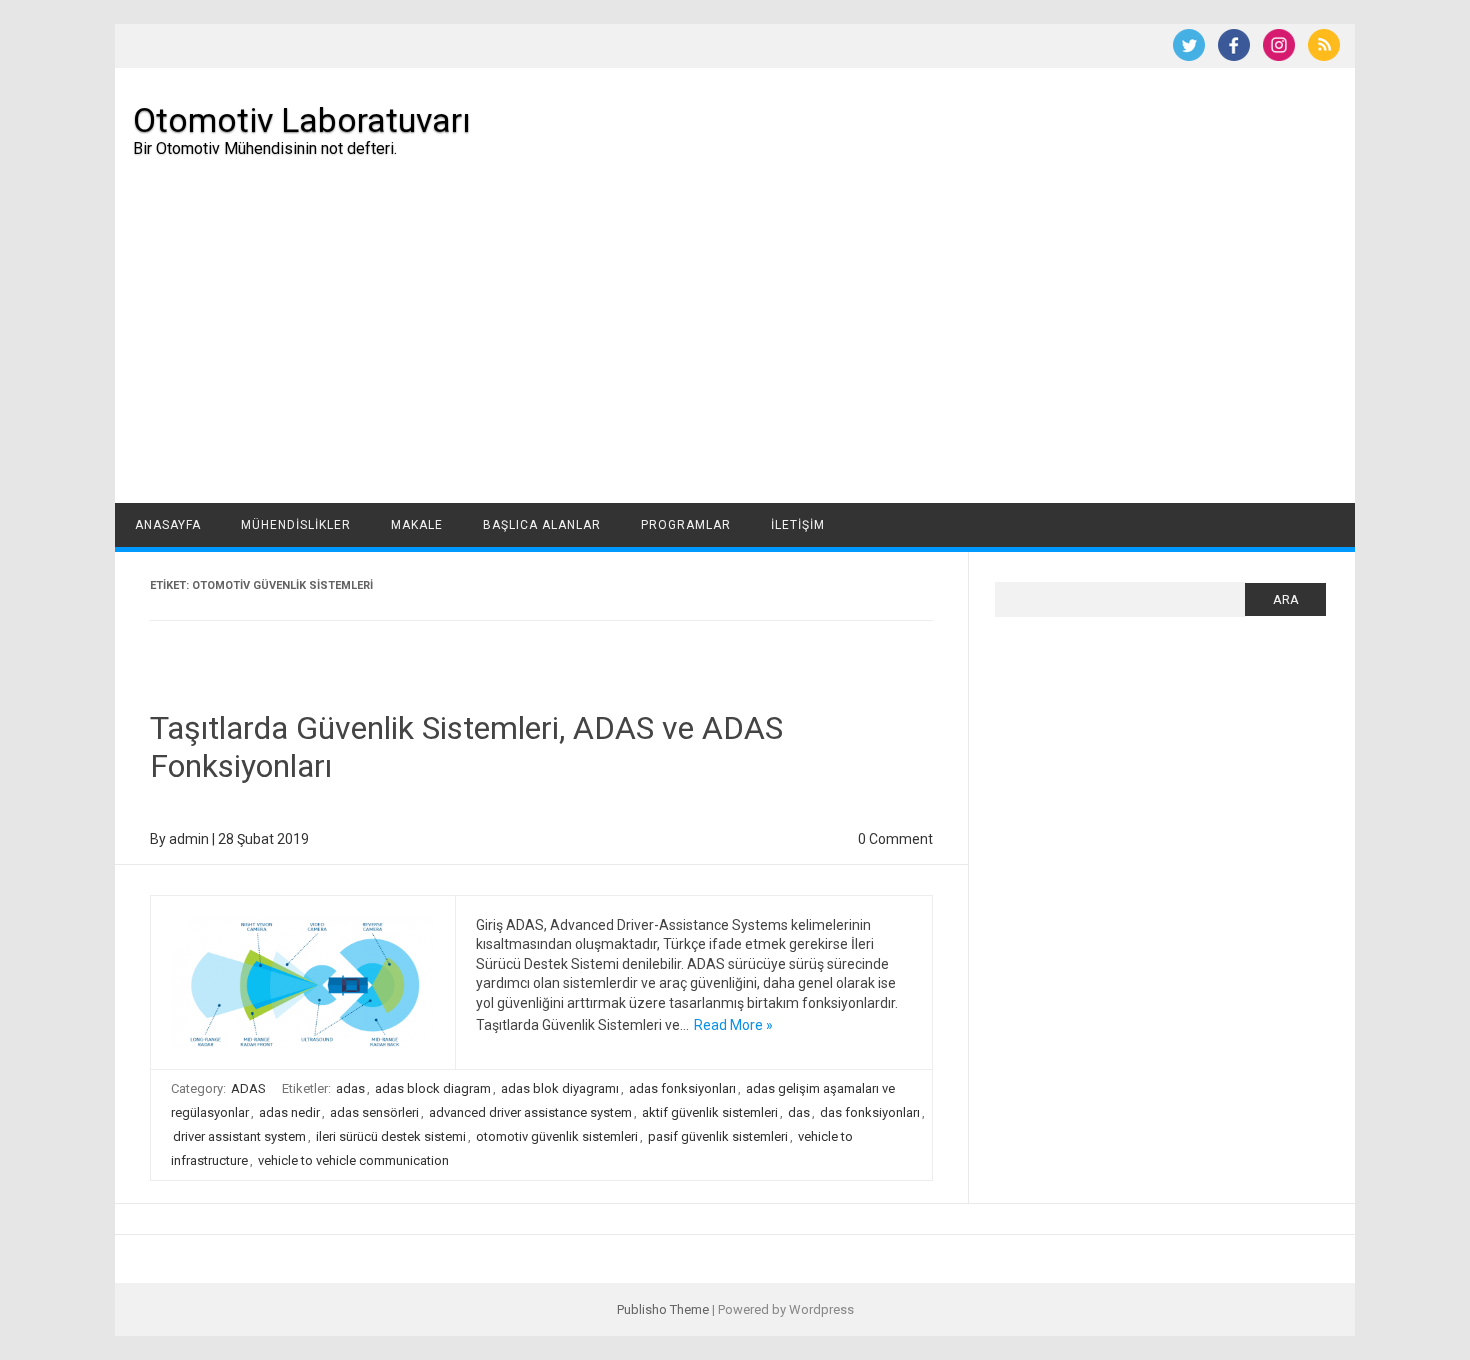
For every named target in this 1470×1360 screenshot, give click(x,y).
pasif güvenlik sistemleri (718, 1136)
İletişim (798, 525)
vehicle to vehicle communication (353, 1160)
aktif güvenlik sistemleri (710, 1112)
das (799, 1112)
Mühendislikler (296, 525)
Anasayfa (168, 525)
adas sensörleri (374, 1112)
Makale (417, 525)
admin (189, 839)
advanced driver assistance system (530, 1112)
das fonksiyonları (870, 1112)
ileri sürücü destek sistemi (391, 1136)
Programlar (686, 525)
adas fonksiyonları (682, 1088)
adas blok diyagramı (560, 1088)
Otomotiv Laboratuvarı (302, 120)
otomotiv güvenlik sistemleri (557, 1136)
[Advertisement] (735, 353)
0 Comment (895, 839)
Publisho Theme (663, 1309)
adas (350, 1088)
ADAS (248, 1088)
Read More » (733, 1025)
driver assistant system (239, 1136)
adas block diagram (433, 1088)
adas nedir (289, 1112)
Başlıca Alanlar (542, 525)
